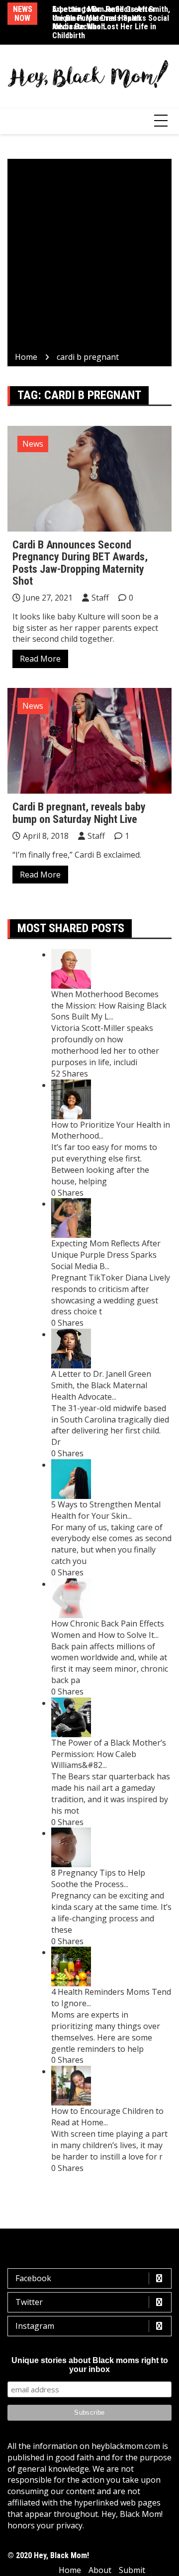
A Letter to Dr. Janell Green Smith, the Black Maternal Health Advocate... (101, 1385)
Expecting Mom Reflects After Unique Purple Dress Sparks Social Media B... (106, 1255)
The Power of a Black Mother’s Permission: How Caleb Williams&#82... (109, 1754)
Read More (40, 659)
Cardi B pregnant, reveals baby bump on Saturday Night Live (79, 813)
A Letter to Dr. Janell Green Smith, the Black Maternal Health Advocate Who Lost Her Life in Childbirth (111, 22)
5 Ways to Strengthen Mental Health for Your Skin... (106, 1510)
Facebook (33, 2278)
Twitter (29, 2302)
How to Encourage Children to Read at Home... (107, 2117)
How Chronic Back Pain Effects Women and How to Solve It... (108, 1629)
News (33, 444)
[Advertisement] (89, 257)
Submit (132, 2570)
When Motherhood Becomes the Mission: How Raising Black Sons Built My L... (109, 1006)
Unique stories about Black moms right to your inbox (90, 2365)
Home (70, 2570)
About (100, 2570)
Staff (100, 598)
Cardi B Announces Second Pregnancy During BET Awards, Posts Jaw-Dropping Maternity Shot (80, 563)
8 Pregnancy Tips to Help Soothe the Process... (98, 1878)
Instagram (35, 2326)
